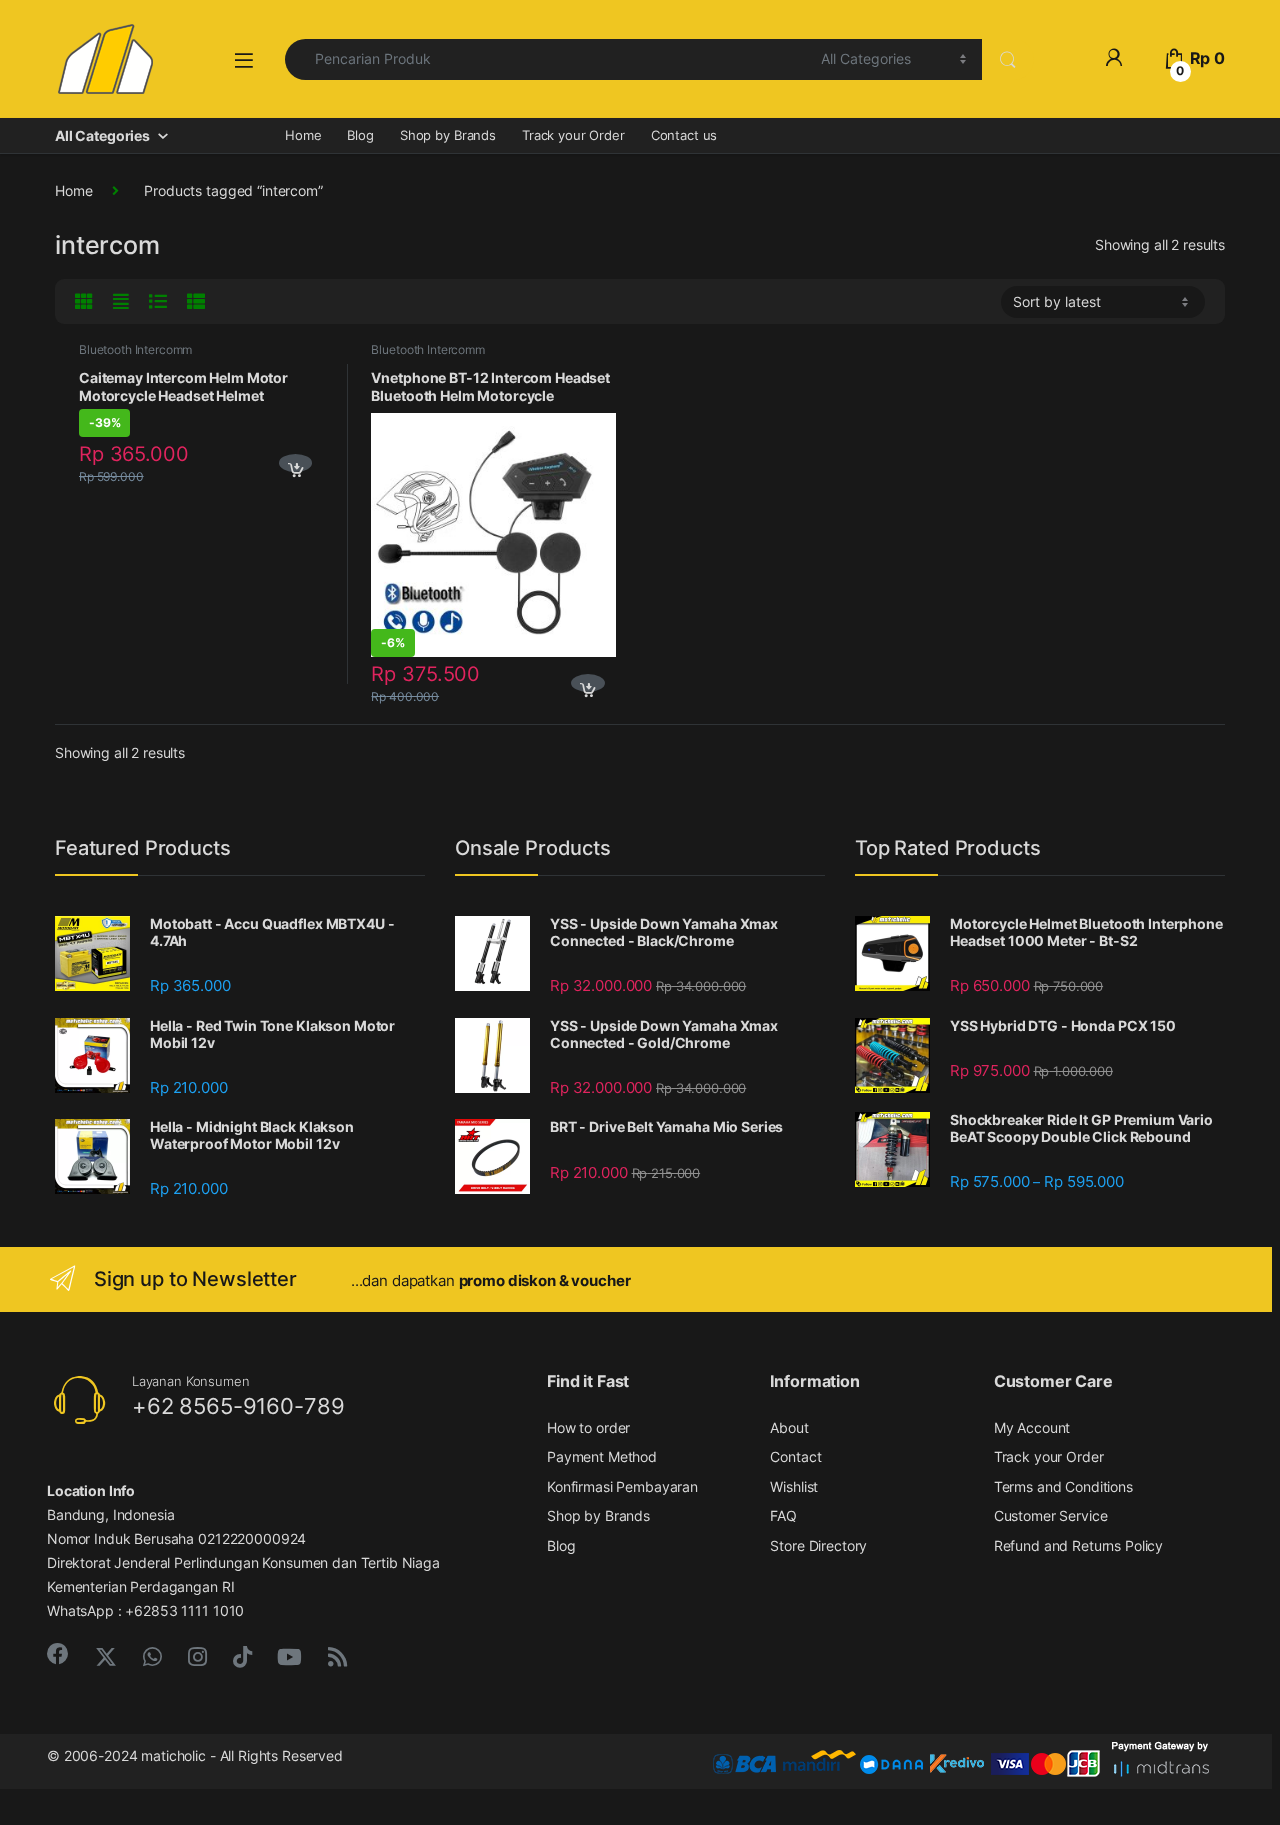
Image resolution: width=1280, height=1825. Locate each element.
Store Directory (818, 1545)
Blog (360, 135)
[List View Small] (198, 302)
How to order (588, 1427)
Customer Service (1051, 1515)
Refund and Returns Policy (1079, 1545)
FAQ (783, 1515)
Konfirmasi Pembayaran (622, 1486)
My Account (1032, 1427)
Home (303, 135)
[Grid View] (86, 302)
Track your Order (573, 135)
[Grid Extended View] (123, 302)
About (789, 1427)
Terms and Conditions (1063, 1486)
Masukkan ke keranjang (291, 465)
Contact (795, 1456)
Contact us (684, 135)
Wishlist (794, 1486)
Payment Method (602, 1456)
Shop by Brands (448, 135)
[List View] (160, 302)
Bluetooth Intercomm (135, 349)
